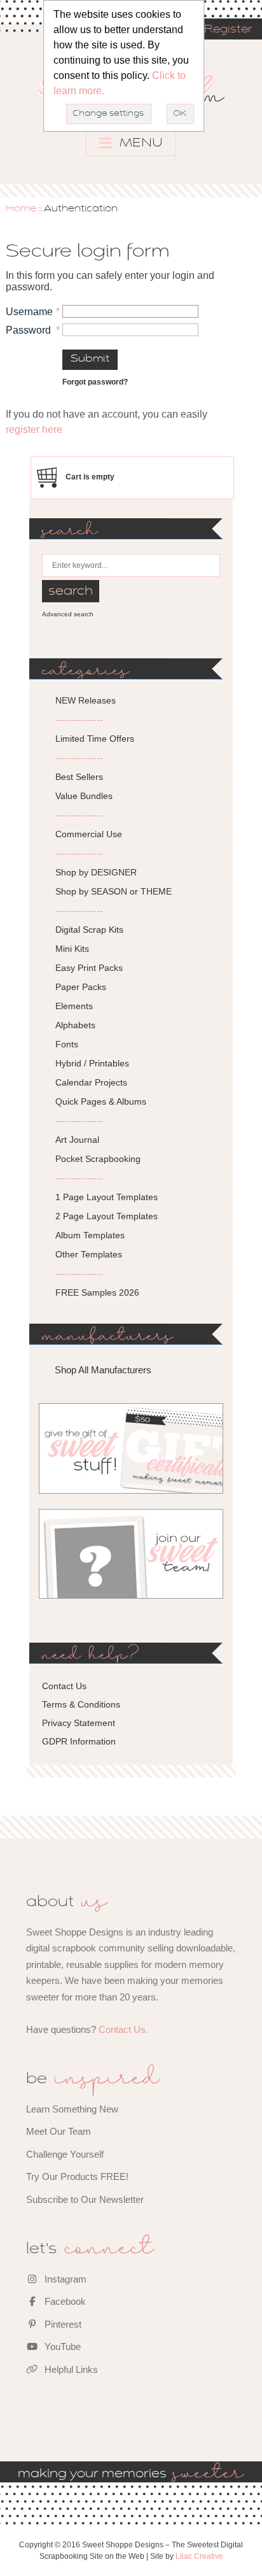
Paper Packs (81, 987)
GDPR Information (79, 1741)
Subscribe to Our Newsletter (85, 2199)
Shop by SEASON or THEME (114, 891)
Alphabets (75, 1025)
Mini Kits (72, 949)
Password (28, 330)
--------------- (79, 719)
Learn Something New (72, 2109)
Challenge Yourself (65, 2154)
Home (21, 209)
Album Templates (90, 1235)
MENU (140, 143)
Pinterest (62, 2324)
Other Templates (89, 1254)
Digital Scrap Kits (89, 930)
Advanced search (68, 614)
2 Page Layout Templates (107, 1216)
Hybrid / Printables (92, 1063)
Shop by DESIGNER (96, 872)
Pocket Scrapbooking (98, 1159)
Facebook (64, 2301)
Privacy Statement (79, 1723)
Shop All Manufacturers (103, 1370)
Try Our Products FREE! (77, 2176)
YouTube (61, 2346)
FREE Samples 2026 (97, 1292)
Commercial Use (89, 834)
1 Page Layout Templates (107, 1197)
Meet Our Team (59, 2131)
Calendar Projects (91, 1082)
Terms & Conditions (81, 1704)
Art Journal (77, 1140)
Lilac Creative (199, 2556)
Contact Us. (123, 2029)
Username (29, 312)
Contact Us (64, 1686)
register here (34, 429)
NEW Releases (86, 700)
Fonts (67, 1044)
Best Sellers (79, 777)
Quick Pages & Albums (101, 1101)
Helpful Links (70, 2369)
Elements (74, 1006)
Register (228, 30)
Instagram (64, 2279)
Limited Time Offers (95, 739)
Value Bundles (84, 796)
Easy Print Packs (89, 968)
